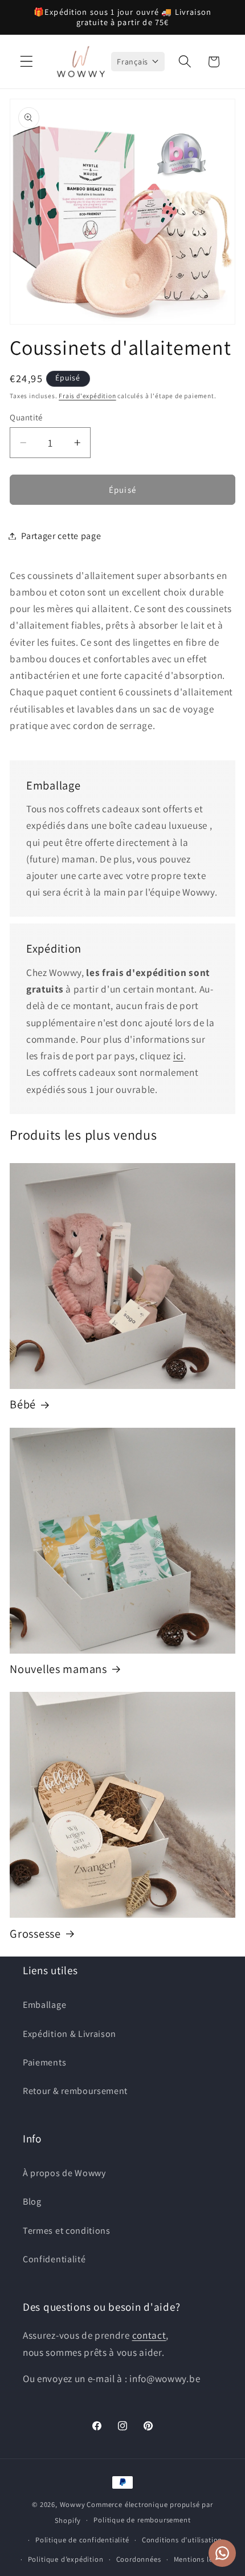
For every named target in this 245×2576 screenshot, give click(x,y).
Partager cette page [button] (61, 536)
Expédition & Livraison (70, 2034)
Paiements (44, 2062)
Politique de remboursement (142, 2520)
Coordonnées (139, 2559)
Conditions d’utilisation (182, 2540)
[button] (26, 62)
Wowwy (73, 2504)
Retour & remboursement (75, 2091)
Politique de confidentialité (82, 2540)
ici (178, 1056)
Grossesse (35, 1934)
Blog (32, 2202)
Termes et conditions (67, 2231)
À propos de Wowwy (64, 2173)
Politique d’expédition (66, 2559)
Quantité (26, 417)
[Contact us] (222, 2553)
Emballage (44, 2005)
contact (149, 2335)
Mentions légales (202, 2559)
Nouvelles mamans (58, 1669)
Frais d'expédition (87, 396)
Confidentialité (54, 2259)
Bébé (23, 1404)
